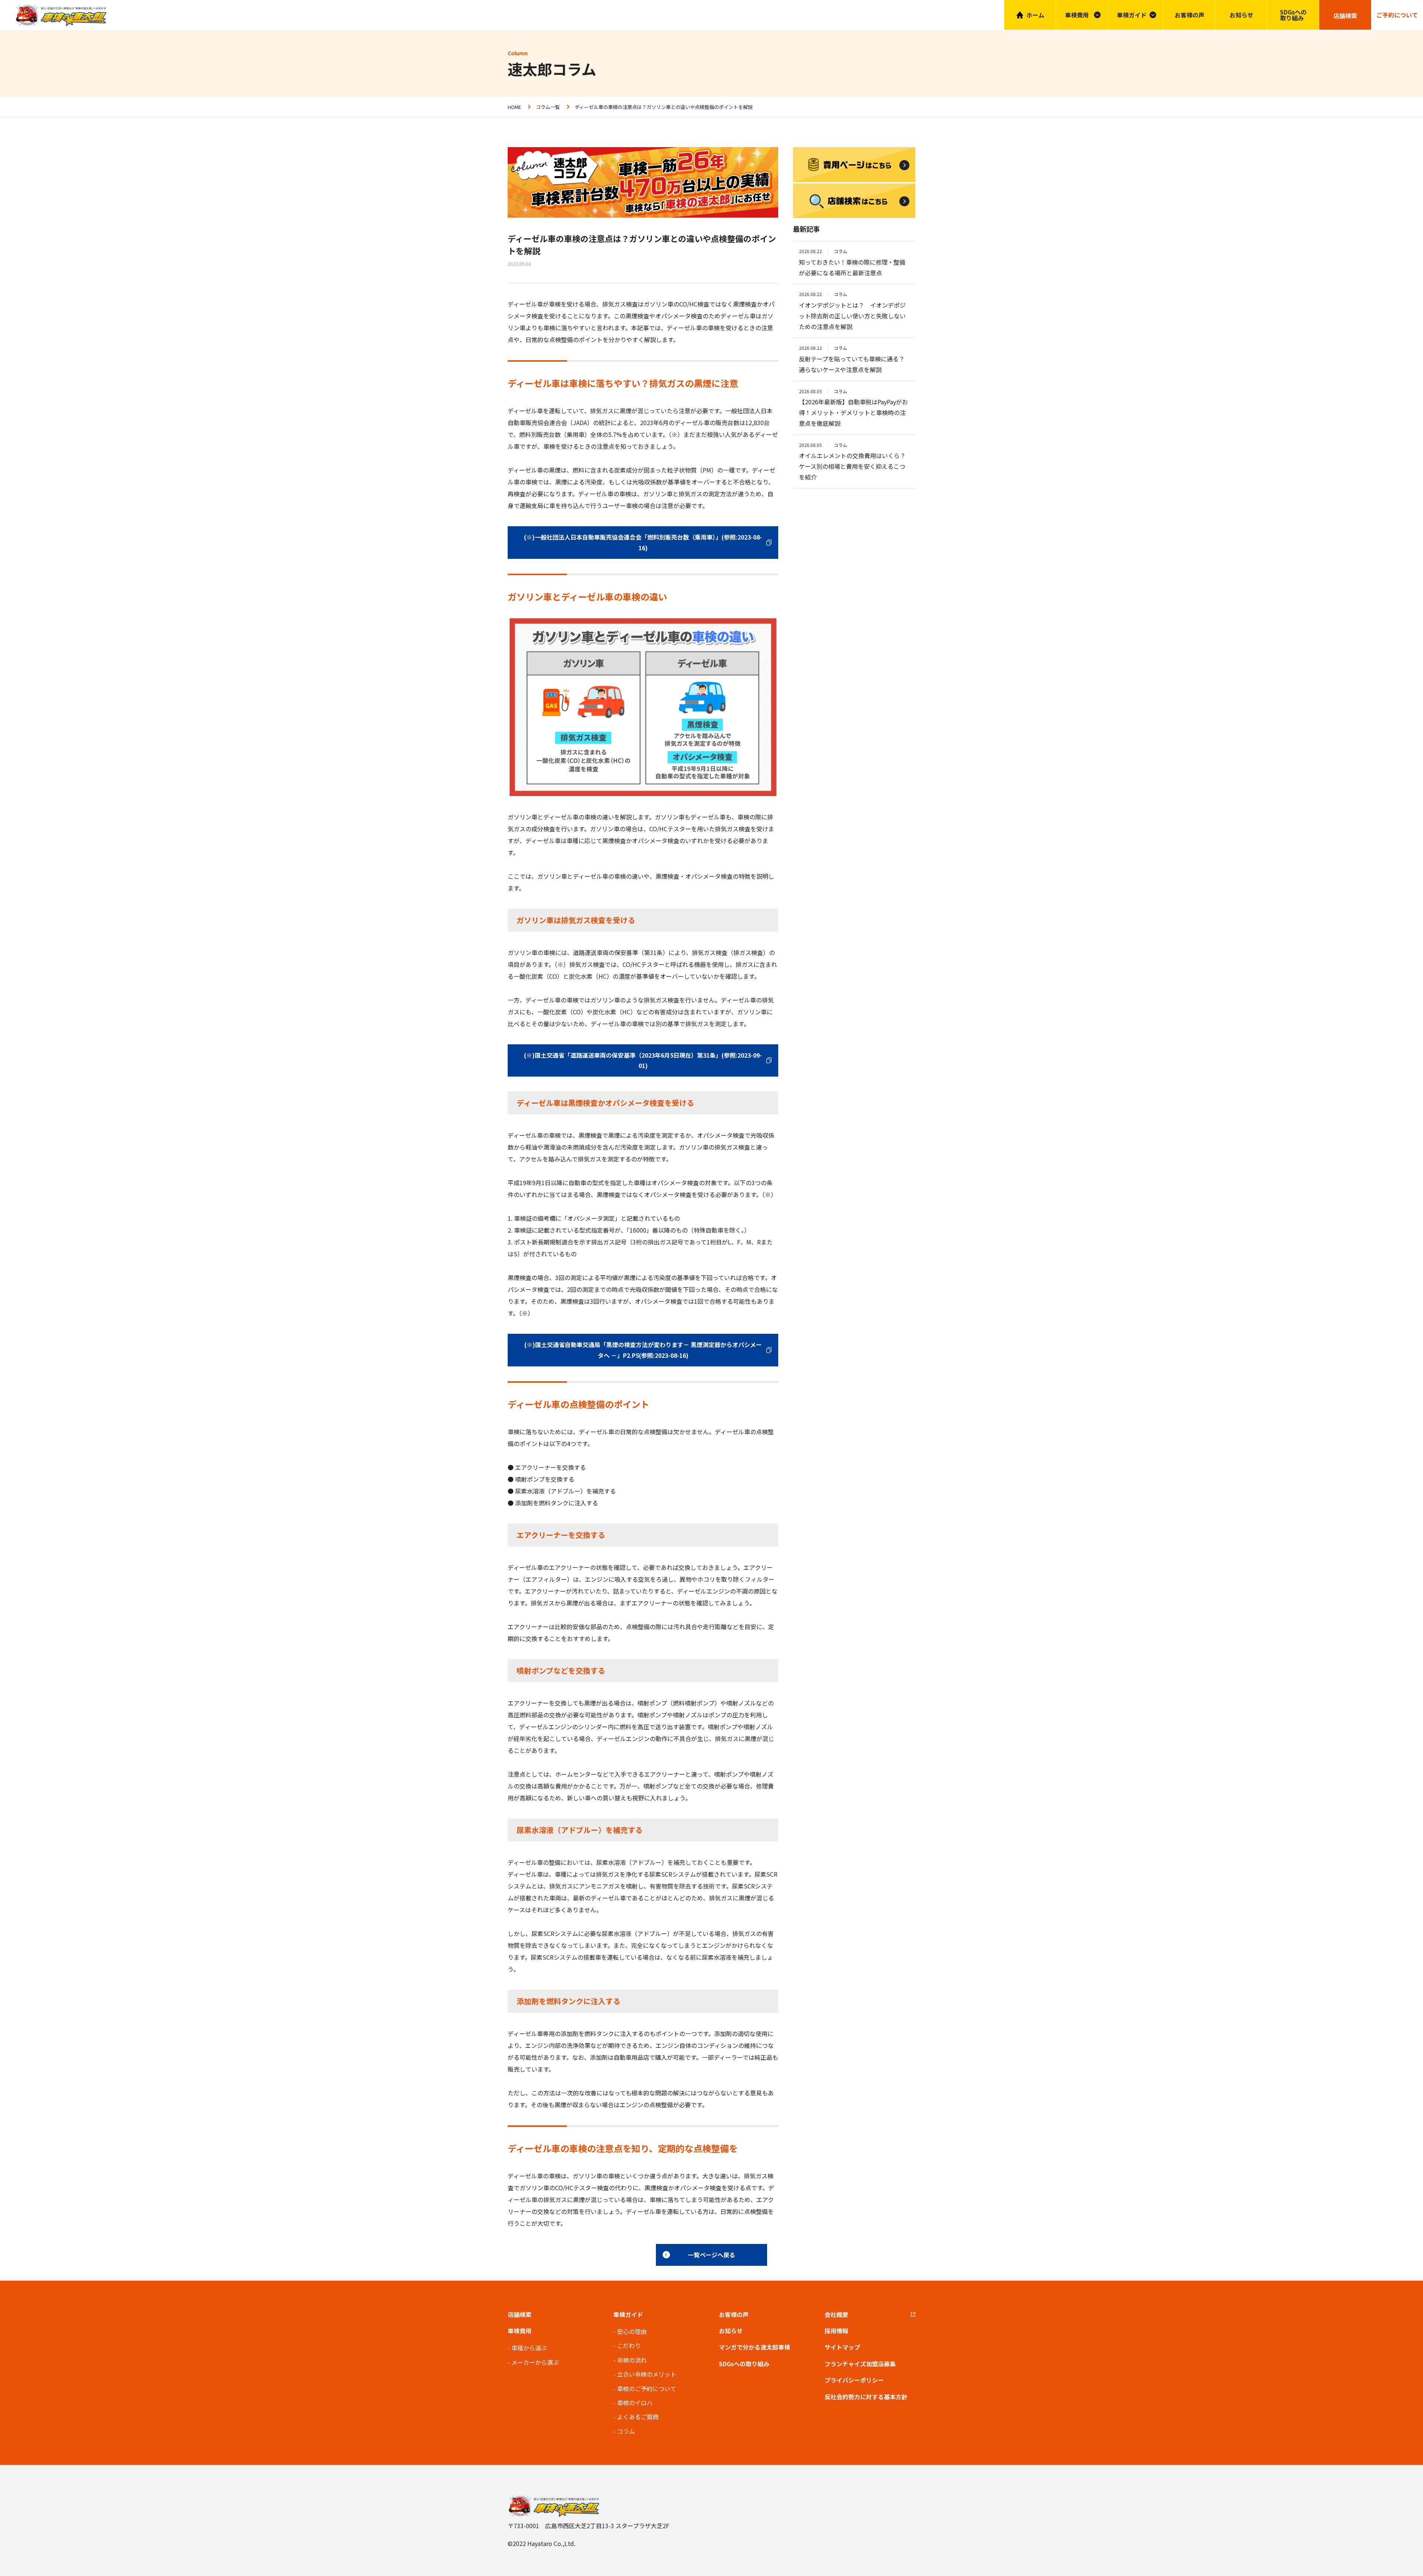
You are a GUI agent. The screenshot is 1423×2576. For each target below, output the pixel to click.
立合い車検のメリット (647, 2374)
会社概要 (836, 2314)
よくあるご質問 (638, 2417)
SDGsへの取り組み (1293, 15)
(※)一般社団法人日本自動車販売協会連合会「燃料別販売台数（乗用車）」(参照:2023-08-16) (643, 542)
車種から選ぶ (529, 2348)
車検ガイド (1132, 15)
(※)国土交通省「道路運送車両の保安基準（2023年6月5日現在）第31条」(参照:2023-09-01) (643, 1060)
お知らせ (1241, 15)
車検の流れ (632, 2360)
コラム (626, 2431)
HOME (514, 107)
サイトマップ (842, 2347)
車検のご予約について (647, 2388)
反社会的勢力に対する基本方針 (866, 2397)
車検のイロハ (635, 2403)
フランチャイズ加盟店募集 (860, 2364)
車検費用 (520, 2331)
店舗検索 (520, 2314)
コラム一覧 (548, 107)
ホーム (1035, 15)
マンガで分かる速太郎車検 (754, 2347)
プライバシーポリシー (854, 2380)
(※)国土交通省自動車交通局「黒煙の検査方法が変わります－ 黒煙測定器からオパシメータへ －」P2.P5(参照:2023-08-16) (643, 1350)
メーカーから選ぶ (535, 2362)
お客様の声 (1190, 15)
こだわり (629, 2345)
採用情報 (836, 2331)
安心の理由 (632, 2331)
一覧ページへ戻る (711, 2255)
